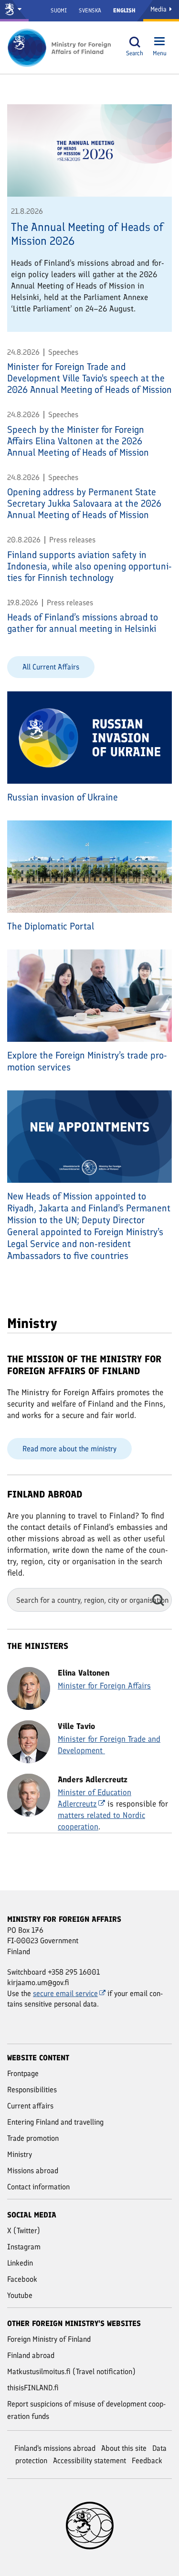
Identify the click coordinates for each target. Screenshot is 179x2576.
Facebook (22, 2279)
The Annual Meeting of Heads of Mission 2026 (87, 234)
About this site (124, 2448)
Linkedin (20, 2263)
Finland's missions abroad (55, 2448)
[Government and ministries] (14, 11)
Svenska (90, 10)
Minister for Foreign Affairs (104, 1686)
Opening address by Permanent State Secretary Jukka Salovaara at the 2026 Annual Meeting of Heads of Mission (84, 503)
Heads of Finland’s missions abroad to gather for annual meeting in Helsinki (83, 623)
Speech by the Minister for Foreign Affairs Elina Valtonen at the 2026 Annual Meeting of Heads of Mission (78, 441)
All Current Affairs (51, 667)
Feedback (147, 2461)
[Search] (135, 42)
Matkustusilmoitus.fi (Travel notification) (71, 2371)
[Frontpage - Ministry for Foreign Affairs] (60, 48)
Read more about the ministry (69, 1449)
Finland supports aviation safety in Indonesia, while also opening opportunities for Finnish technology (89, 566)
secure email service (65, 1993)
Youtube (20, 2295)
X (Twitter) (24, 2231)
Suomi (59, 10)
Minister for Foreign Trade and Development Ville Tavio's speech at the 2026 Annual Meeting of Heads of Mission (89, 378)
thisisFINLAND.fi (33, 2388)
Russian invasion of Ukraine (63, 797)
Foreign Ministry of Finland (49, 2339)
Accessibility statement (89, 2461)
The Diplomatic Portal (51, 926)
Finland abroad (31, 2355)
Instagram (24, 2247)
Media (159, 9)
